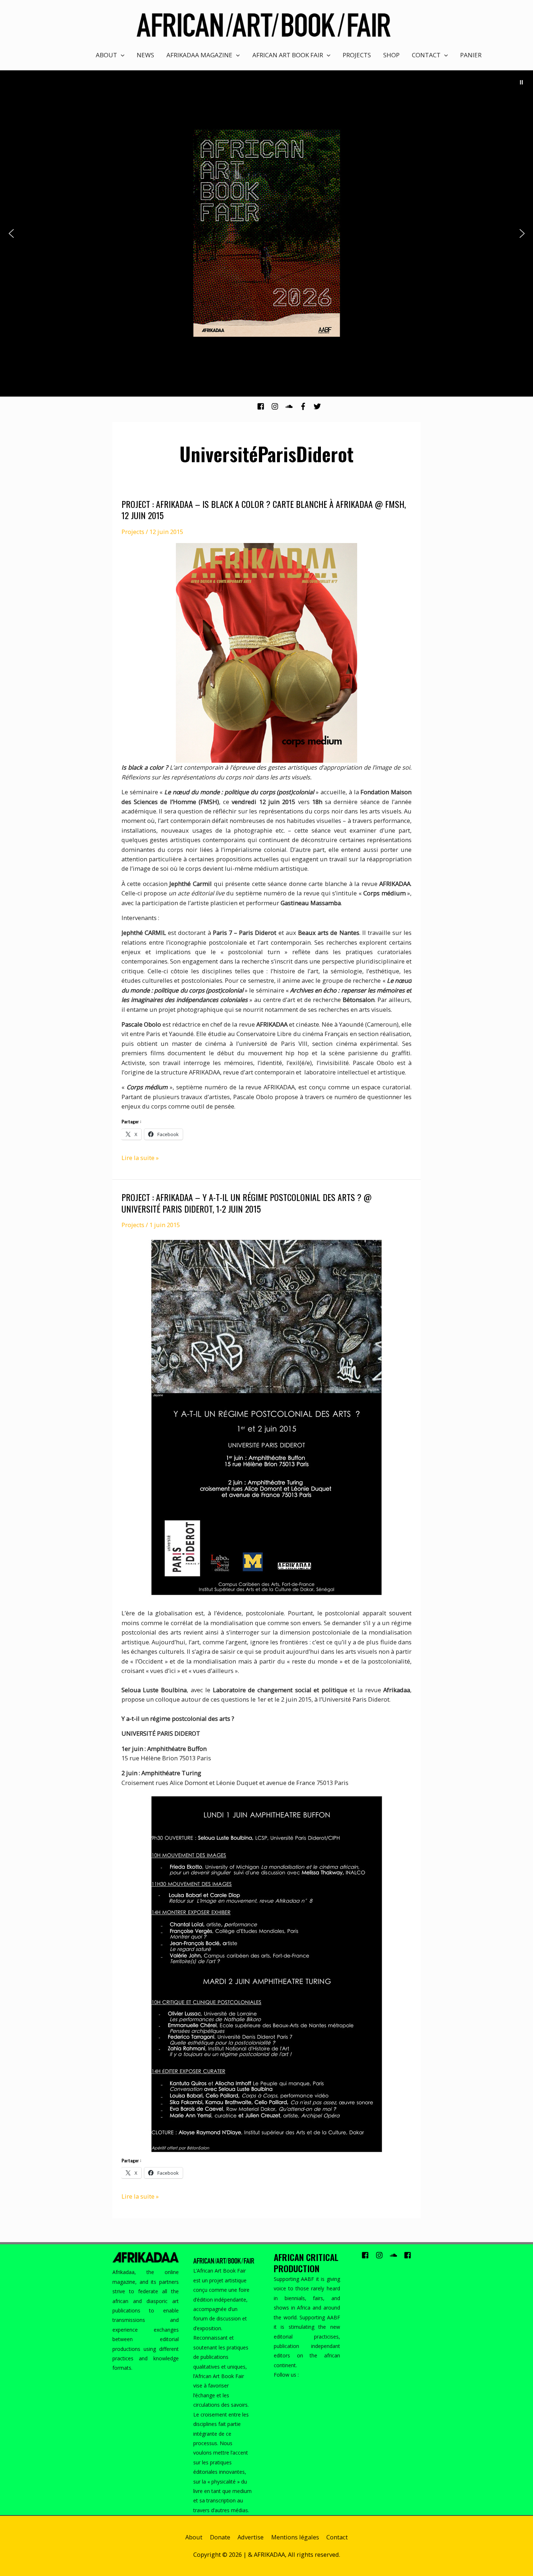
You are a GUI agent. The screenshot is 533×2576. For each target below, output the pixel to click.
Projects (133, 532)
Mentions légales (295, 2537)
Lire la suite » (140, 1158)
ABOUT (106, 55)
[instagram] (278, 406)
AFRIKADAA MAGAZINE (199, 55)
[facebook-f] (306, 406)
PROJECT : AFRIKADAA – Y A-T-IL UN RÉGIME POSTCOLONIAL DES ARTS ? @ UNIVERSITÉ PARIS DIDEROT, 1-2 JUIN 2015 (247, 1203)
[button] (521, 82)
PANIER (471, 55)
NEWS (145, 55)
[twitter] (318, 406)
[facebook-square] (263, 406)
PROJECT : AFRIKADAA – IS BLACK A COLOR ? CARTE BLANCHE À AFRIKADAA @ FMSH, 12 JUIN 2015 (264, 510)
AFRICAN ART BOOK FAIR (288, 55)
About (194, 2537)
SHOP (391, 55)
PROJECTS (357, 55)
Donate (220, 2537)
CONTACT (426, 55)
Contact (337, 2537)
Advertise (251, 2537)
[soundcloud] (292, 406)
